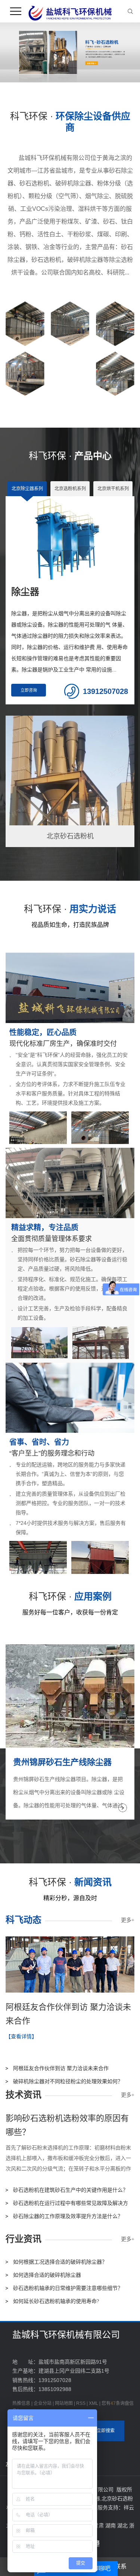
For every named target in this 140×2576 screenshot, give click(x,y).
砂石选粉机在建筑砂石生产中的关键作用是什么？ (71, 2190)
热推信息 (21, 2403)
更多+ (128, 1920)
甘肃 (99, 2525)
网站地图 (64, 2403)
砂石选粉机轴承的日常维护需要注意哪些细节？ (68, 2288)
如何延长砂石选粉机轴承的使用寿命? (56, 2301)
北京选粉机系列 (70, 489)
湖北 (123, 2525)
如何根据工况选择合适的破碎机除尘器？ (60, 2262)
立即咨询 (29, 690)
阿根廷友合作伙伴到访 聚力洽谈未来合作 (61, 2068)
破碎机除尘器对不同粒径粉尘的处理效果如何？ (68, 2082)
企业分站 (43, 2403)
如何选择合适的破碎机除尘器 (47, 2275)
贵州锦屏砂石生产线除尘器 (62, 1762)
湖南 (111, 2525)
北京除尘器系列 (27, 489)
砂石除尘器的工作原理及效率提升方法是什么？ (68, 2216)
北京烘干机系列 (113, 489)
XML (94, 2403)
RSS (81, 2403)
